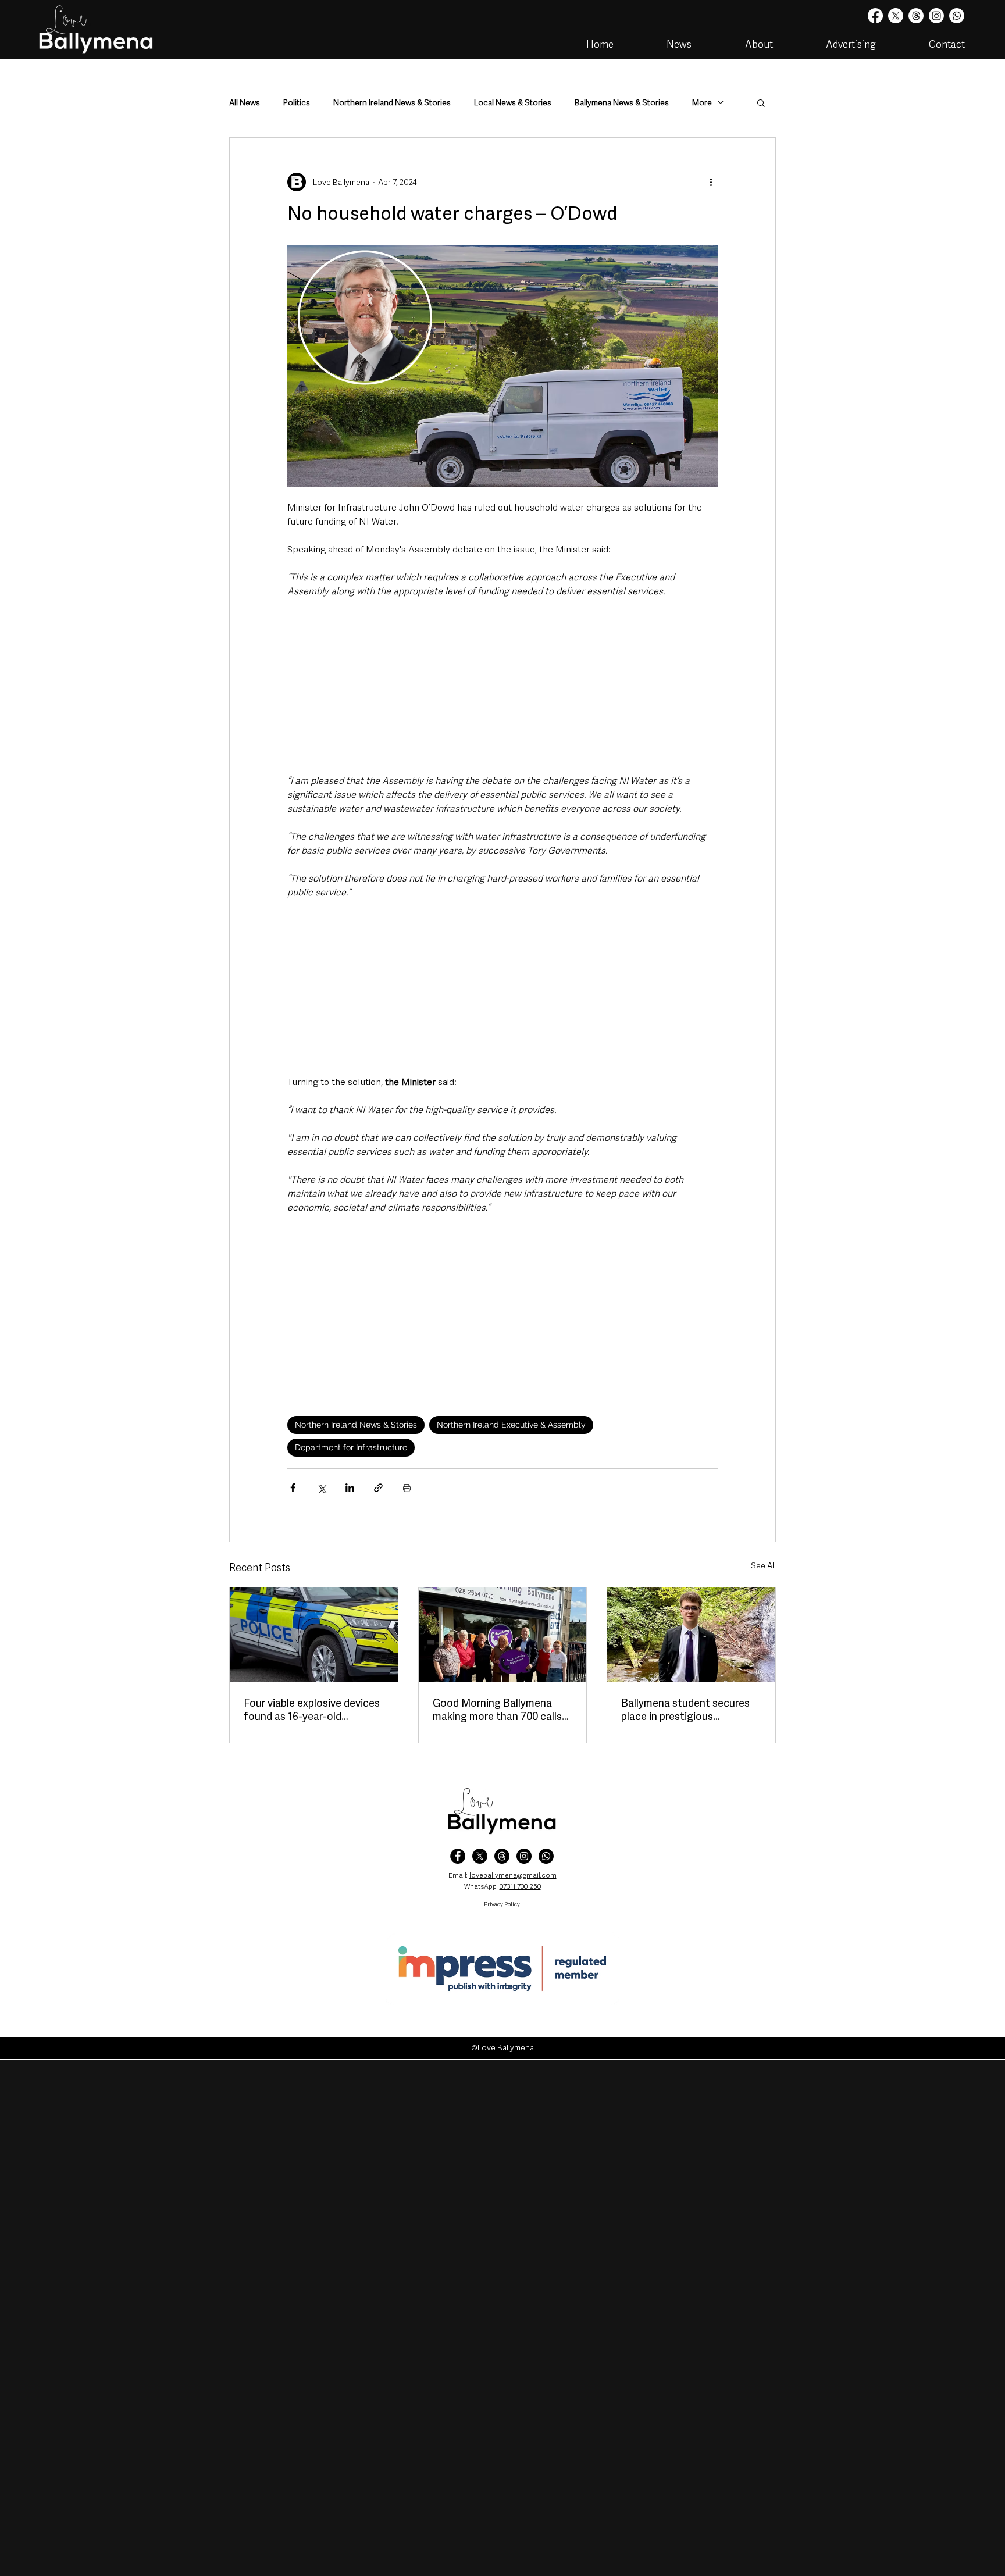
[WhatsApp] (546, 1856)
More (702, 103)
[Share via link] (378, 1488)
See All (763, 1565)
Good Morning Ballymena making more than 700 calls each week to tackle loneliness (497, 1710)
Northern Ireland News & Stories (392, 103)
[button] (761, 102)
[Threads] (916, 16)
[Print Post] (407, 1488)
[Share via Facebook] (293, 1488)
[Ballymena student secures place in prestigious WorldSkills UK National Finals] (691, 1635)
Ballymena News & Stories (622, 103)
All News (245, 103)
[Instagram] (936, 16)
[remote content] (502, 686)
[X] (896, 16)
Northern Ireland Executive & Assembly (511, 1425)
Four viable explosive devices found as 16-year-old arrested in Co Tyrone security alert (312, 1710)
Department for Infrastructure (351, 1447)
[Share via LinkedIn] (350, 1488)
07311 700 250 (520, 1886)
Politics (297, 103)
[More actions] (711, 182)
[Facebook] (875, 16)
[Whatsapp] (957, 16)
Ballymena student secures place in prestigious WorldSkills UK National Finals (685, 1710)
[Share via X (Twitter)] (321, 1488)
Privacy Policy (502, 1904)
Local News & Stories (513, 103)
